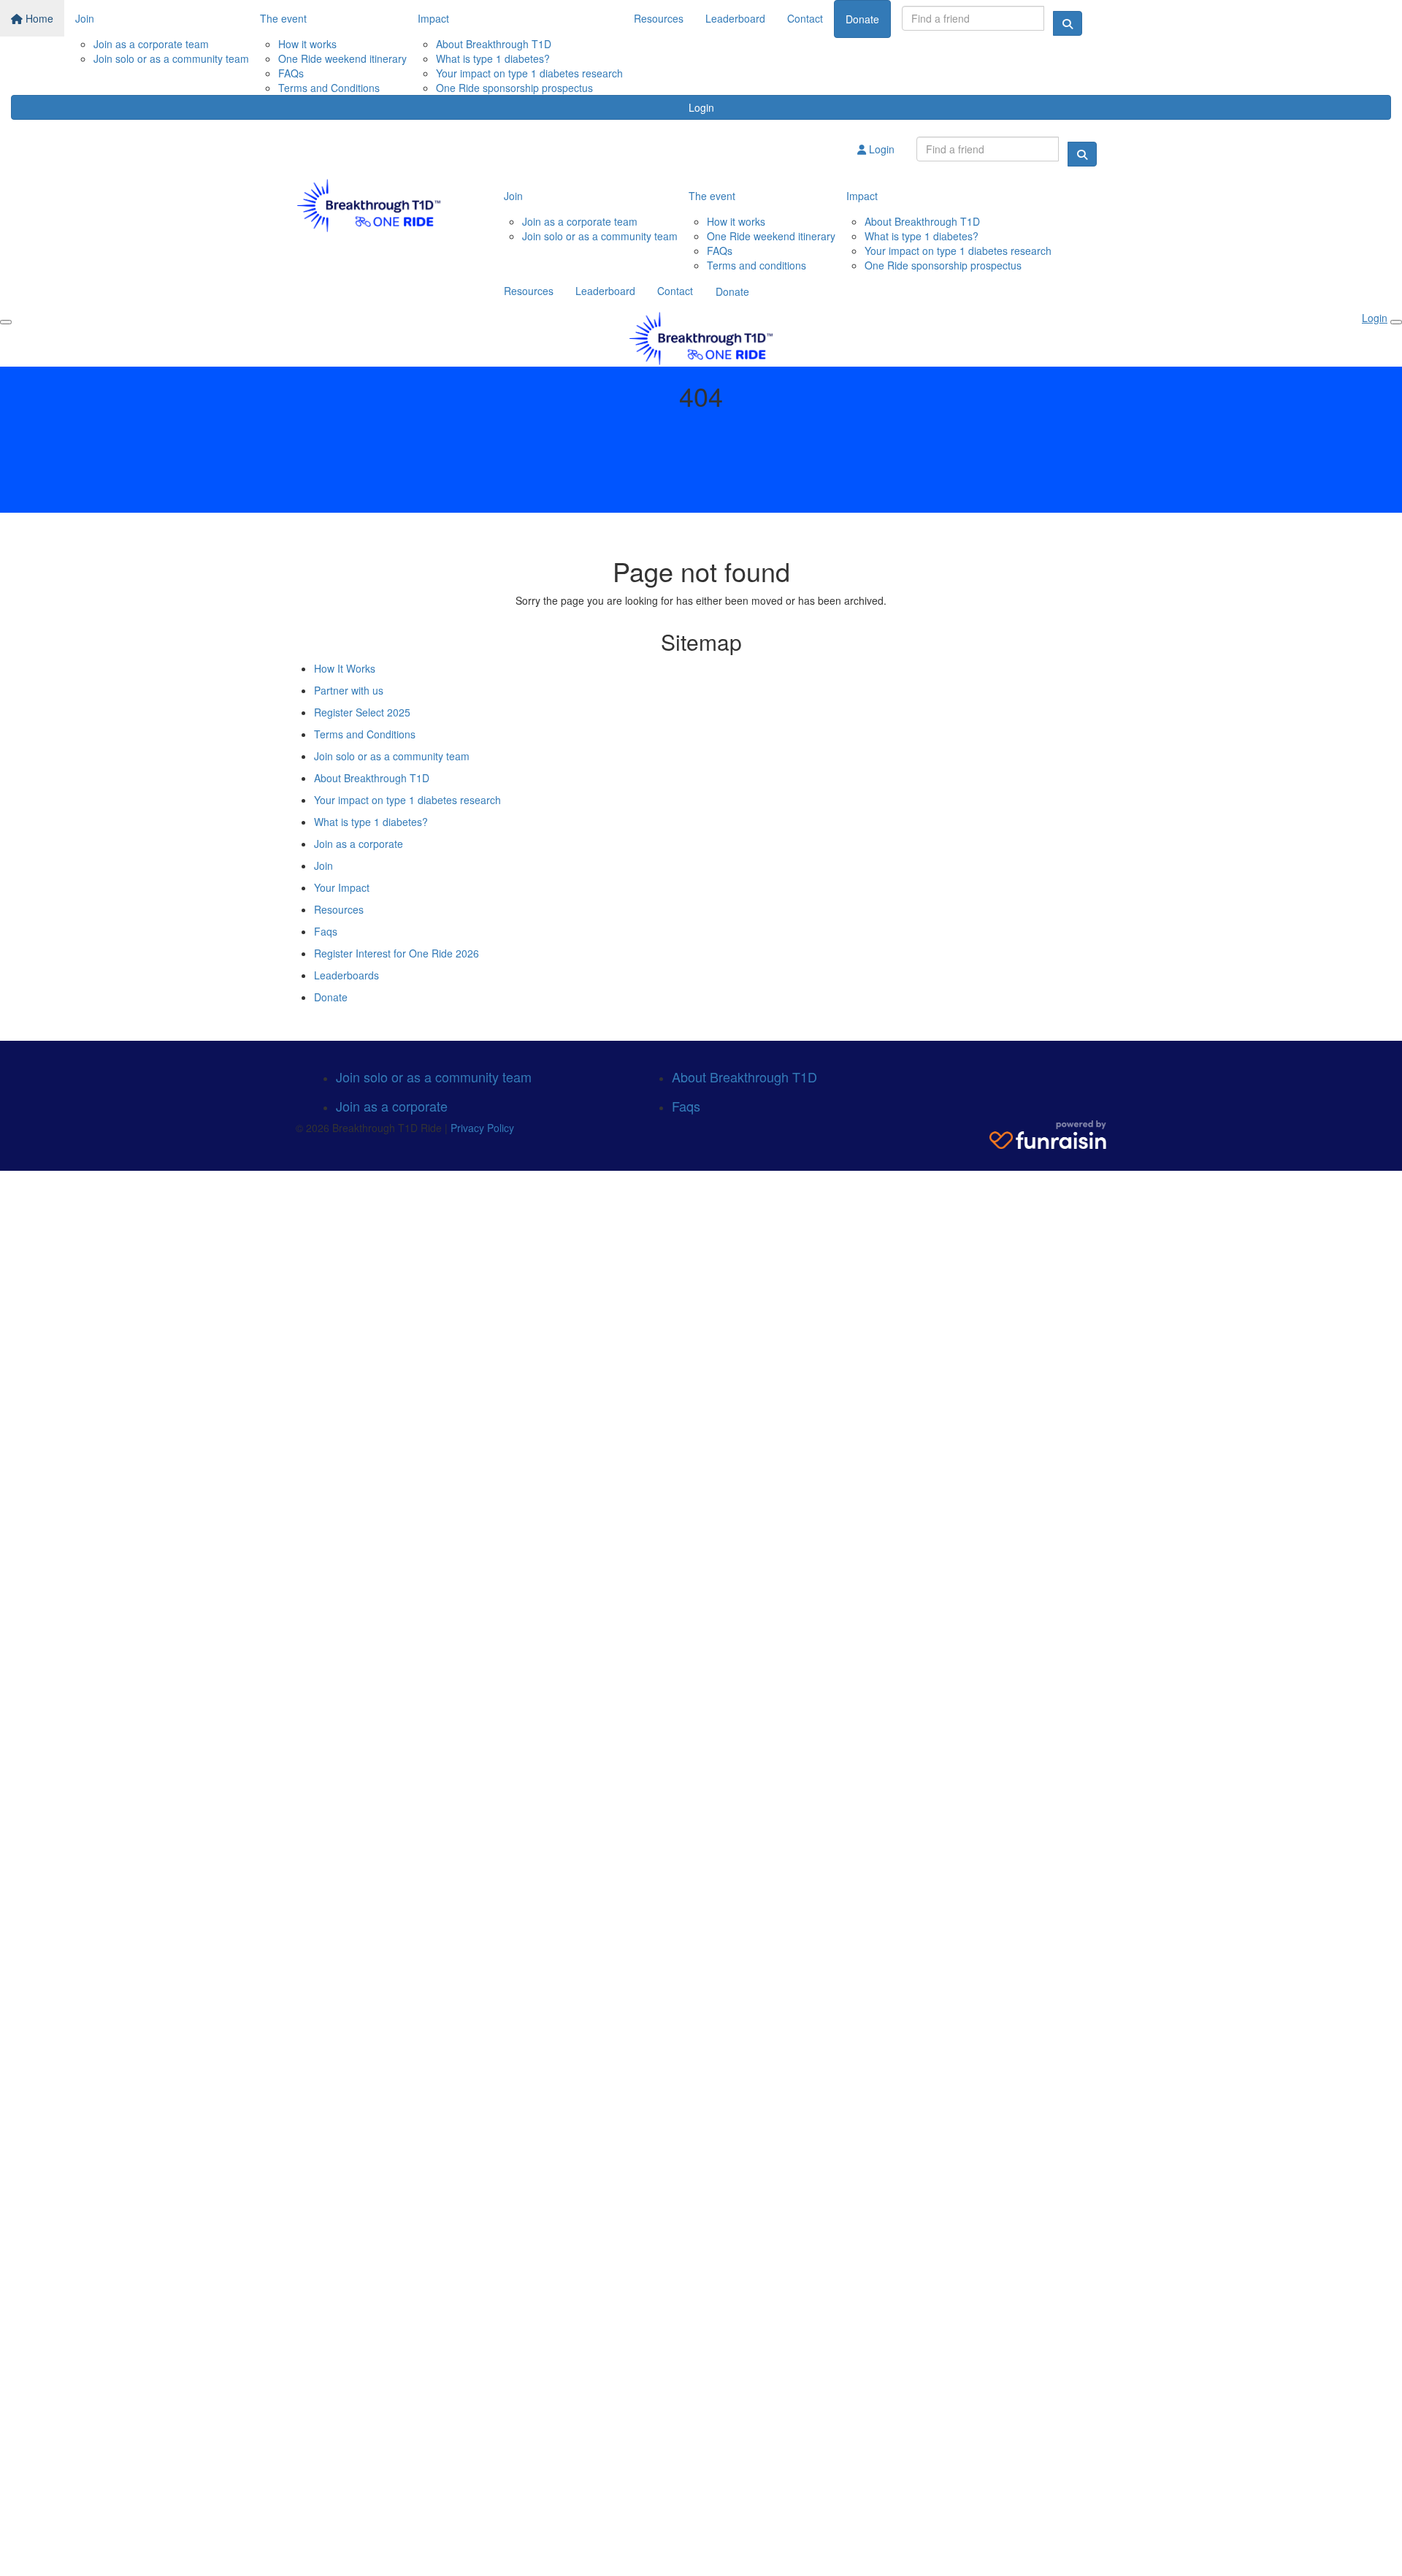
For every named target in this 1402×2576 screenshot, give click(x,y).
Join (85, 18)
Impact (433, 18)
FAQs (291, 73)
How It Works (345, 668)
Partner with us (349, 690)
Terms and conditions (756, 265)
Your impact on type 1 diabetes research (529, 73)
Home (38, 18)
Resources (659, 18)
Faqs (326, 931)
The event (283, 18)
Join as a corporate (359, 844)
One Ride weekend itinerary (342, 58)
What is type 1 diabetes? (493, 58)
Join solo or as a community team (171, 58)
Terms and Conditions (329, 88)
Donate (862, 19)
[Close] (1396, 322)
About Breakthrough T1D (494, 44)
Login (701, 107)
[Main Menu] (6, 322)
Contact (805, 18)
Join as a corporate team (151, 44)
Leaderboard (735, 18)
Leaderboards (346, 975)
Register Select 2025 (362, 712)
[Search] (1068, 23)
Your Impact (342, 887)
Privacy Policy (482, 1128)
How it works (307, 44)
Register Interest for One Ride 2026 (397, 953)
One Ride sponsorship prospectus (514, 88)
